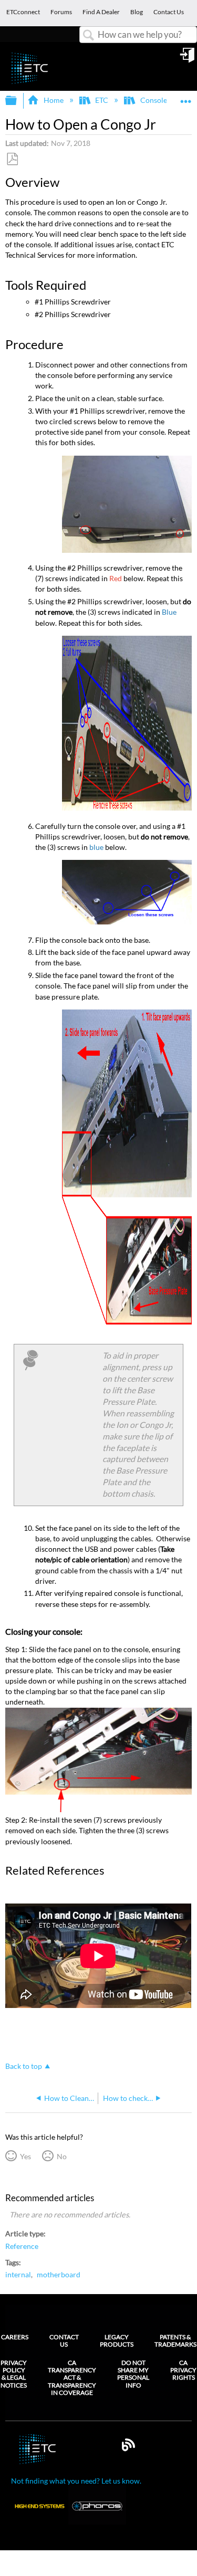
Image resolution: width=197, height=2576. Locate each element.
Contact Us (64, 2341)
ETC (102, 100)
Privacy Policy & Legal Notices (14, 2374)
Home (53, 100)
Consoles (155, 100)
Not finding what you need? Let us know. (76, 2481)
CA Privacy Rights (183, 2370)
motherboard (59, 2275)
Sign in (188, 59)
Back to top (24, 2066)
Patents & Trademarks (175, 2341)
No (61, 2156)
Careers (15, 2337)
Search (89, 35)
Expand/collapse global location (186, 97)
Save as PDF (12, 159)
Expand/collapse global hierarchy (18, 101)
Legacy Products (117, 2341)
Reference (22, 2246)
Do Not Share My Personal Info (133, 2374)
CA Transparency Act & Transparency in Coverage (72, 2378)
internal (18, 2275)
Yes (25, 2156)
